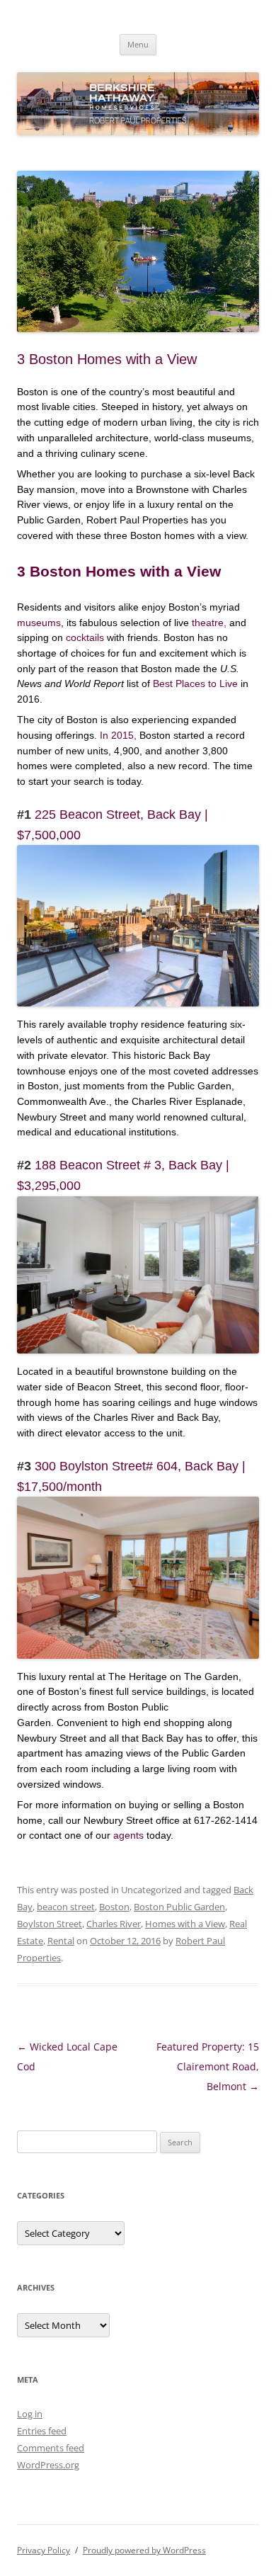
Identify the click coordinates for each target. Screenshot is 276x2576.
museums (39, 623)
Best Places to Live (197, 683)
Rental (61, 1941)
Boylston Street (50, 1924)
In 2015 (117, 735)
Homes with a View (185, 1924)
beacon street (66, 1907)
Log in (30, 2414)
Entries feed (42, 2431)
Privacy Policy (44, 2550)
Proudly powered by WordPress (144, 2550)
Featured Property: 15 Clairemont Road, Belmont (208, 2066)
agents (128, 1835)
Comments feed (51, 2448)
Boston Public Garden (179, 1907)
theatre (208, 623)
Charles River (114, 1924)
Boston (114, 1907)
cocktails (85, 637)
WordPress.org (48, 2465)
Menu (138, 44)
